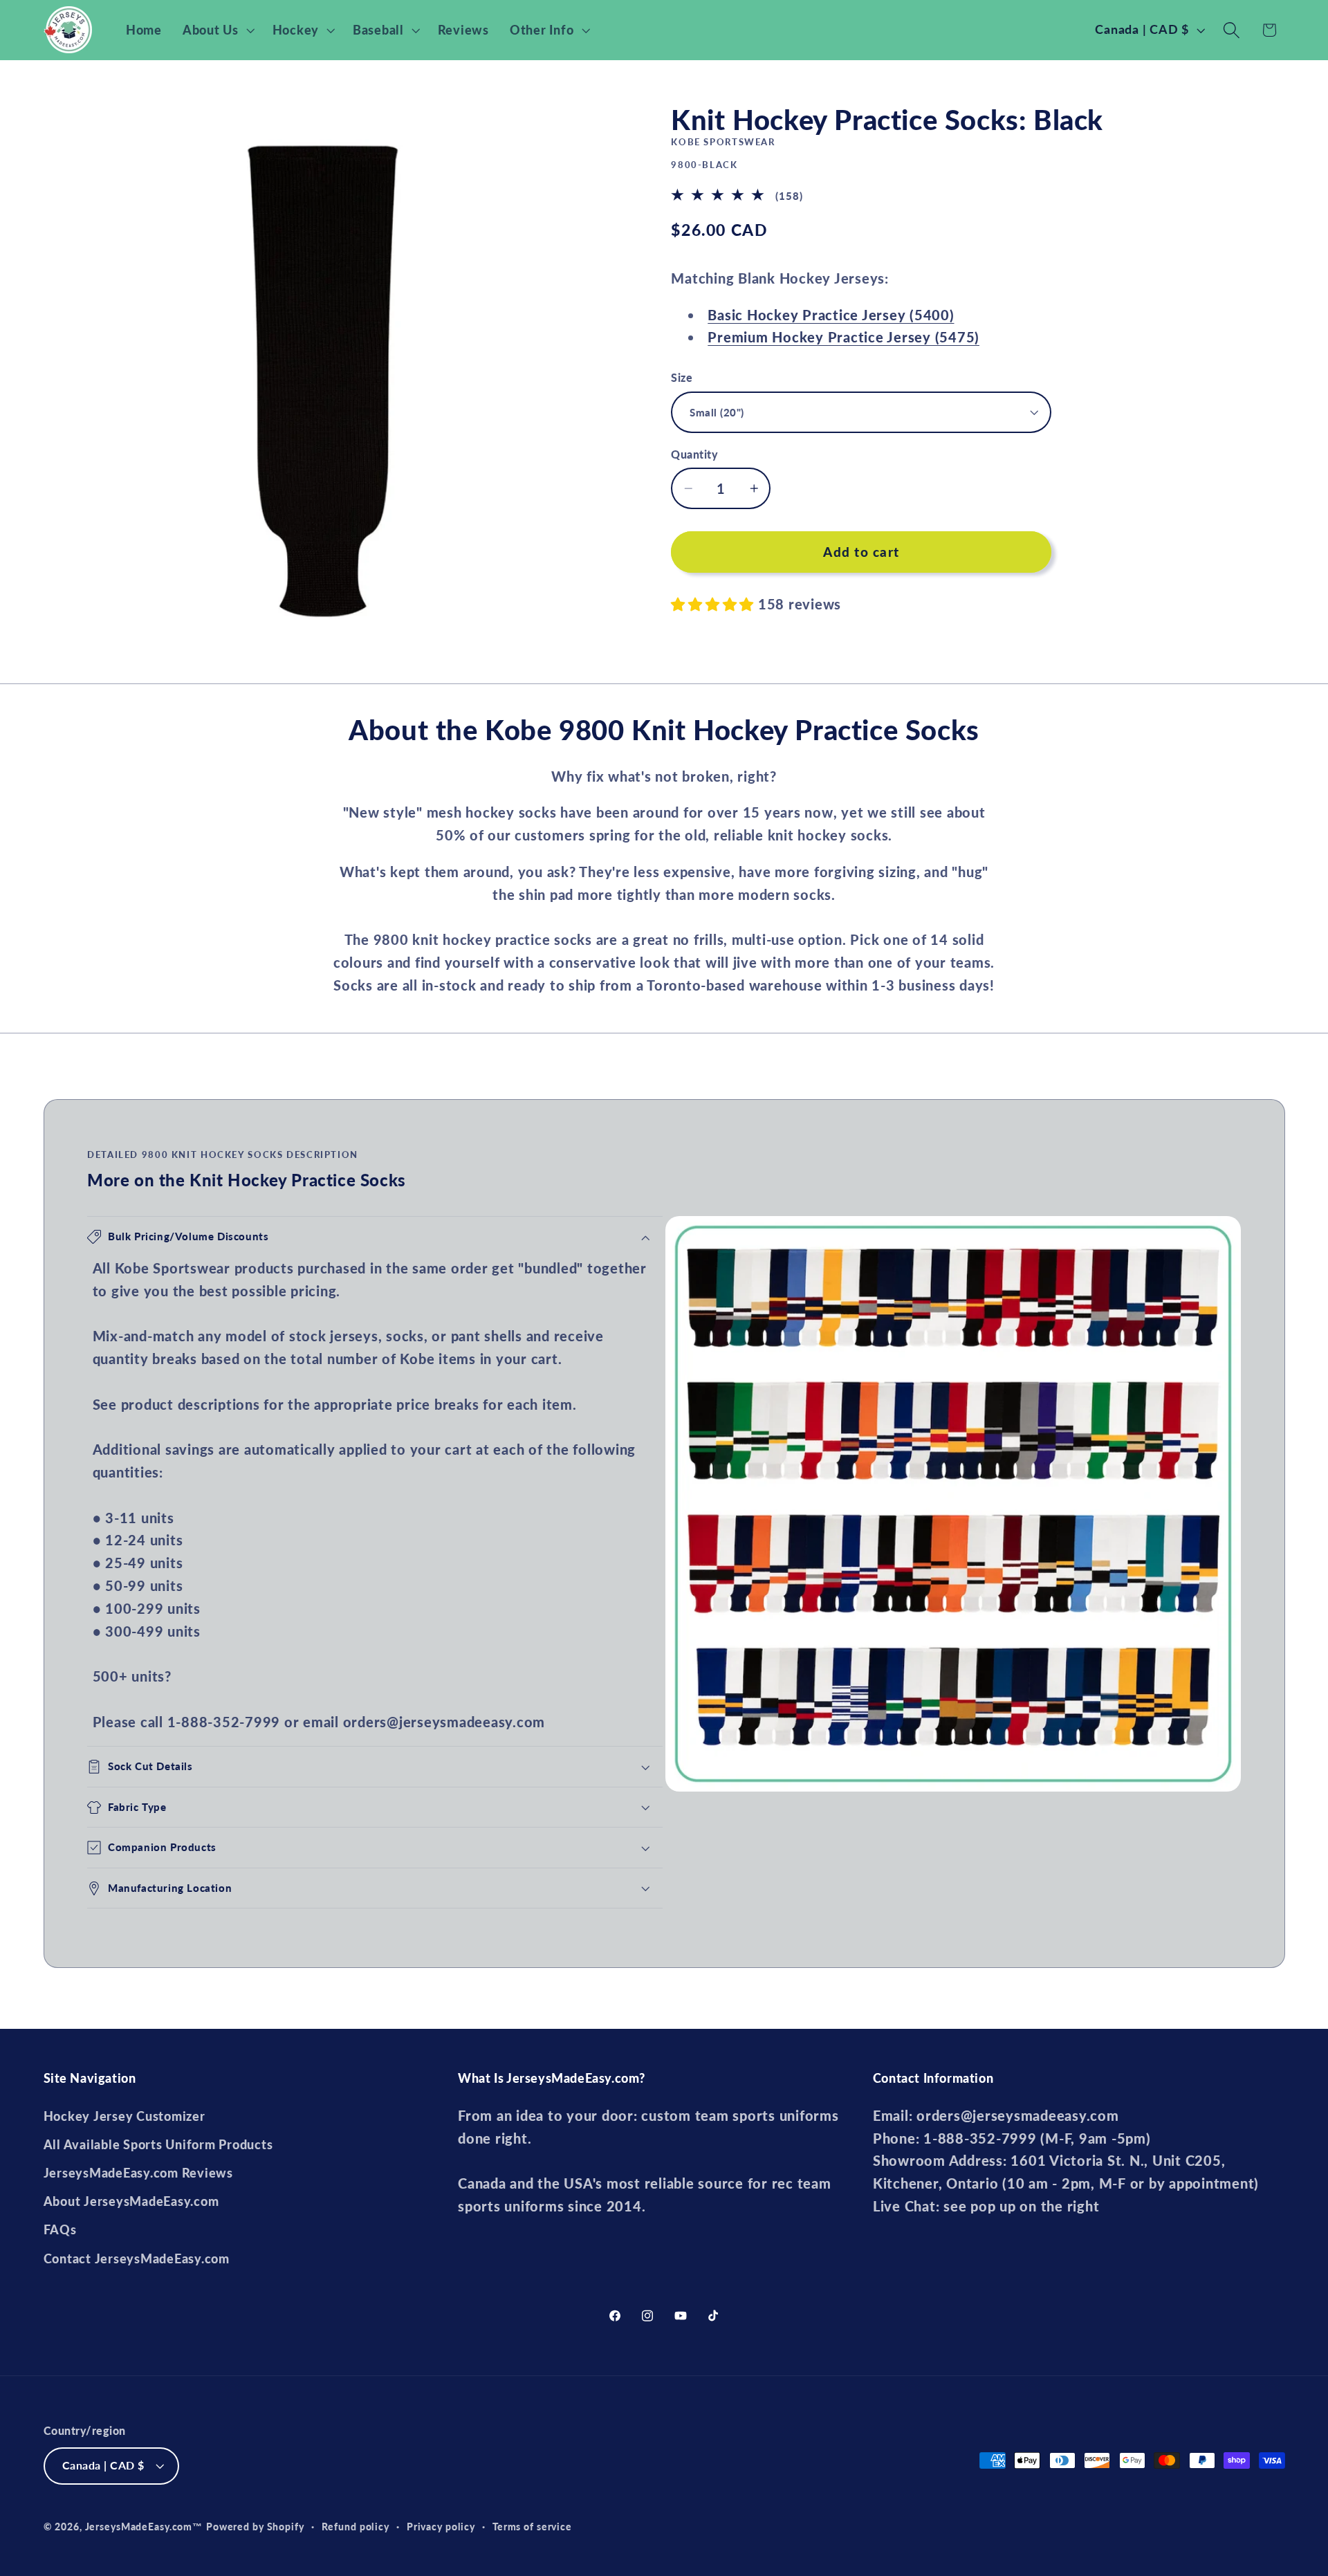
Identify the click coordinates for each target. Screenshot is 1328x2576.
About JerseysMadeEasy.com (131, 2201)
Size (682, 377)
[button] (217, 30)
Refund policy (356, 2527)
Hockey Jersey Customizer (124, 2116)
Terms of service (532, 2527)
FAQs (60, 2230)
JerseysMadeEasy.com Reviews (138, 2173)
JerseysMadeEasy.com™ (144, 2527)
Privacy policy (441, 2527)
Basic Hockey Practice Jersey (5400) (831, 315)
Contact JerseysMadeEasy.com (137, 2259)
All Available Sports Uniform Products (158, 2145)
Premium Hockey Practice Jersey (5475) (843, 337)
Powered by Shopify (255, 2527)
